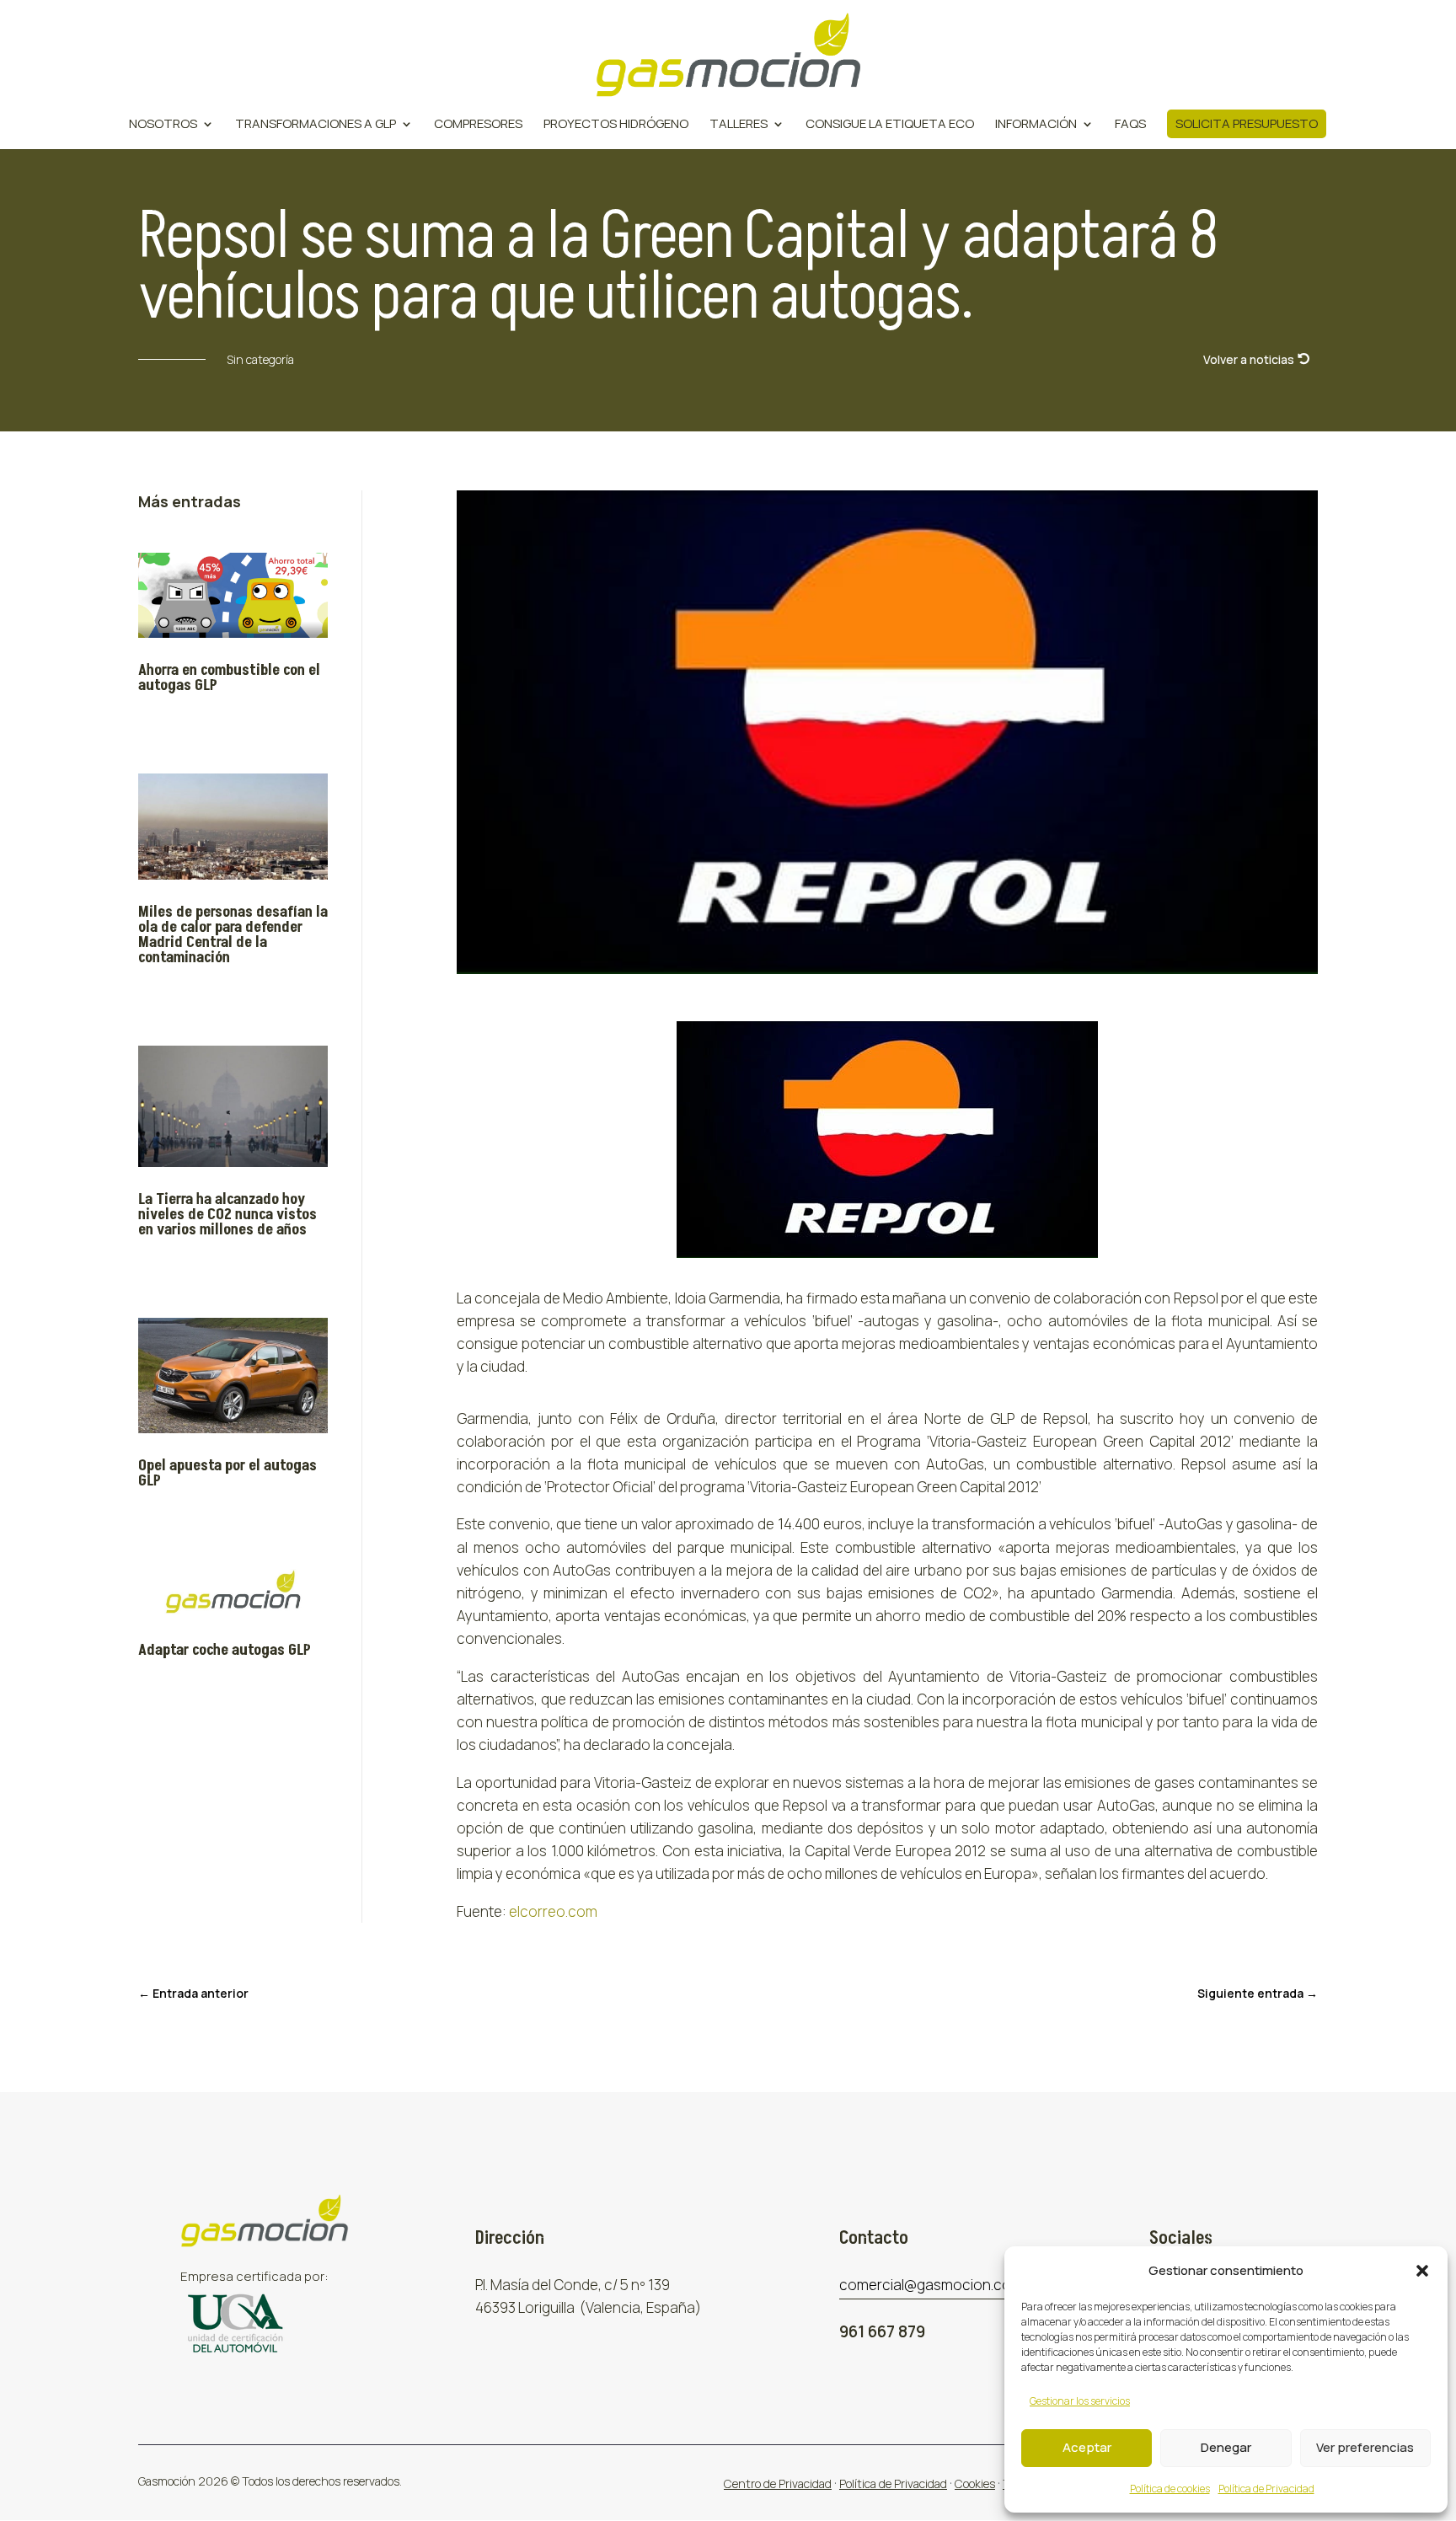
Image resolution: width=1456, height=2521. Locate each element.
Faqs (1130, 125)
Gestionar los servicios (1080, 2401)
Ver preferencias (1365, 2447)
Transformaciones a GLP (316, 125)
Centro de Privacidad (778, 2484)
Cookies (975, 2484)
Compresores (478, 125)
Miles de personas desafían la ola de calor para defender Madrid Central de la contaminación (233, 935)
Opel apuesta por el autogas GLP (227, 1473)
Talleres (739, 125)
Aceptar (1087, 2447)
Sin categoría (260, 359)
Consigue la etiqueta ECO (890, 125)
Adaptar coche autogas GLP (225, 1650)
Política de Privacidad (1266, 2489)
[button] (1422, 2271)
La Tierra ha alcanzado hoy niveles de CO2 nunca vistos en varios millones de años (227, 1215)
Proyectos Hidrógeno (616, 125)
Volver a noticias (1249, 359)
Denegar (1226, 2447)
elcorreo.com (553, 1911)
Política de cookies (1170, 2489)
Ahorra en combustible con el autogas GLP (229, 678)
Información (1036, 125)
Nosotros (163, 125)
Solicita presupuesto (1247, 123)
